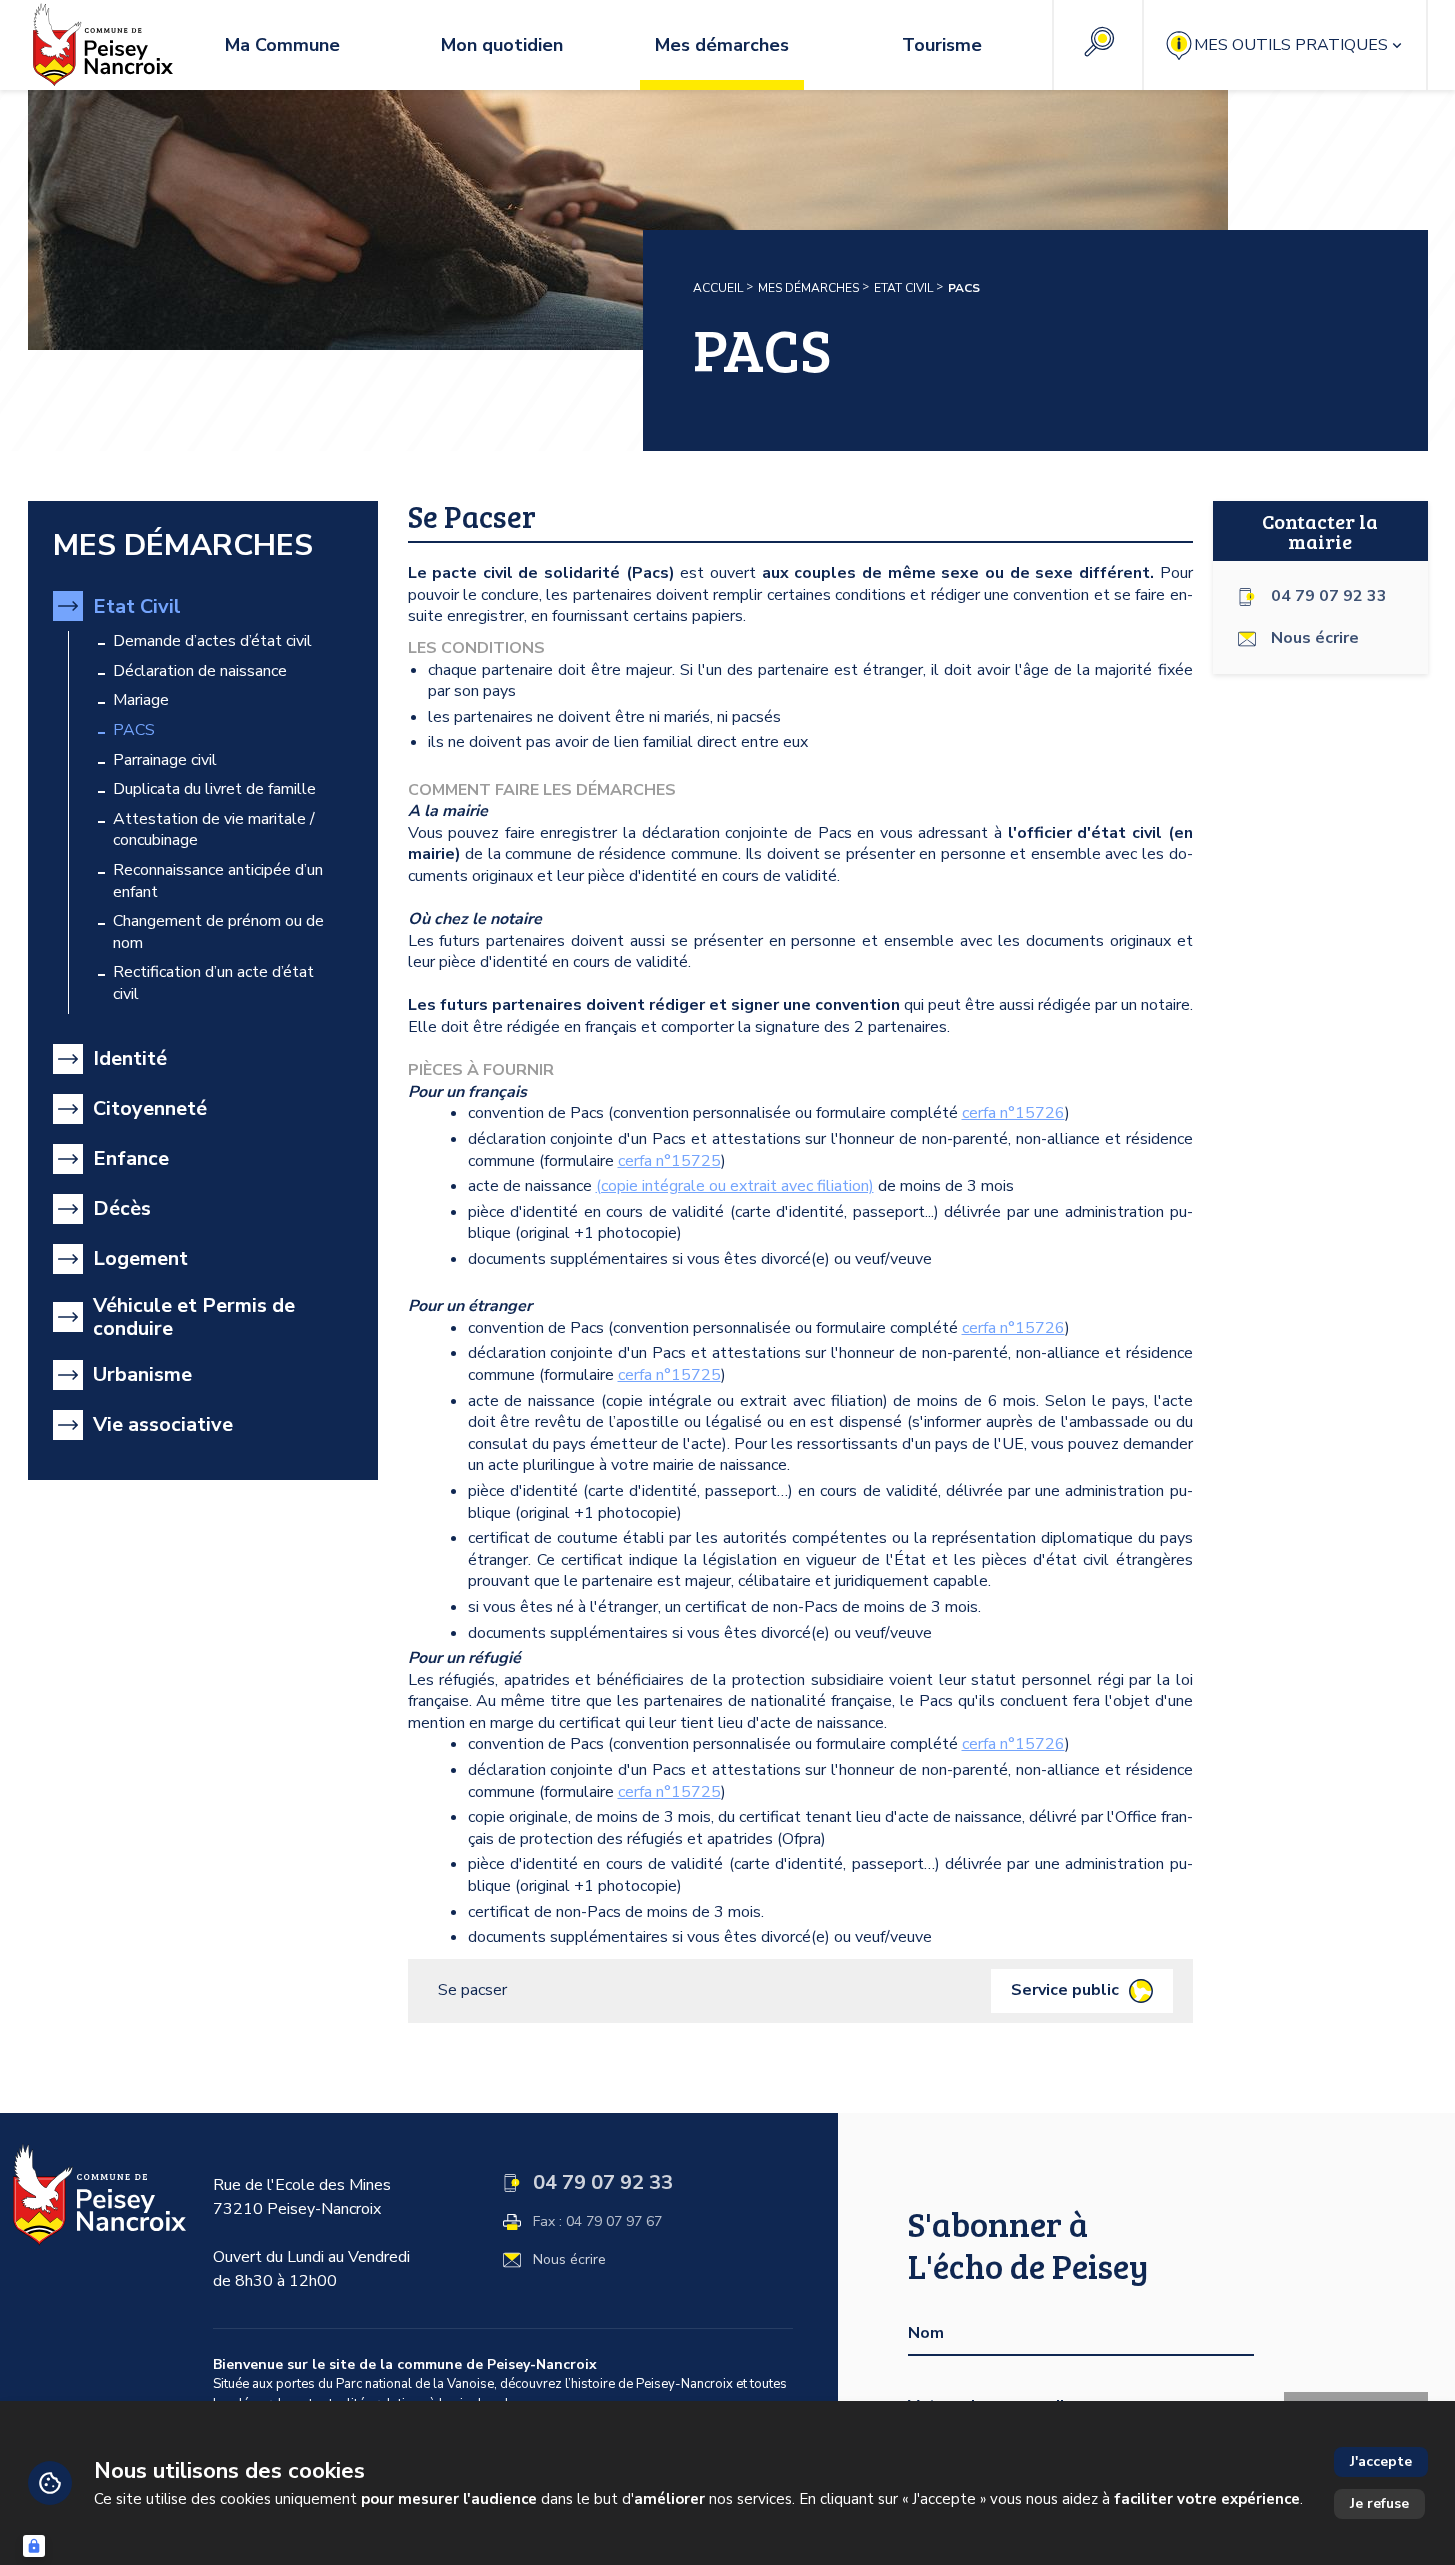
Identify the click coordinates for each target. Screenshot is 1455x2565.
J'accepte (1381, 2461)
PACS (134, 730)
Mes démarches (808, 288)
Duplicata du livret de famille (214, 789)
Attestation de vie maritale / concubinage (214, 830)
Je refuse (1379, 2503)
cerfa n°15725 (669, 1161)
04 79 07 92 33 (1329, 596)
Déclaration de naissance (200, 671)
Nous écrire (569, 2260)
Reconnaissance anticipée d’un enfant (218, 881)
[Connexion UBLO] (34, 2546)
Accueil (718, 288)
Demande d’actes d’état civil (212, 641)
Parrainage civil (165, 760)
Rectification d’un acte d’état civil (213, 983)
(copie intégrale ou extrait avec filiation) (735, 1186)
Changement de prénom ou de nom (218, 932)
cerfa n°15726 (1013, 1113)
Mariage (141, 700)
